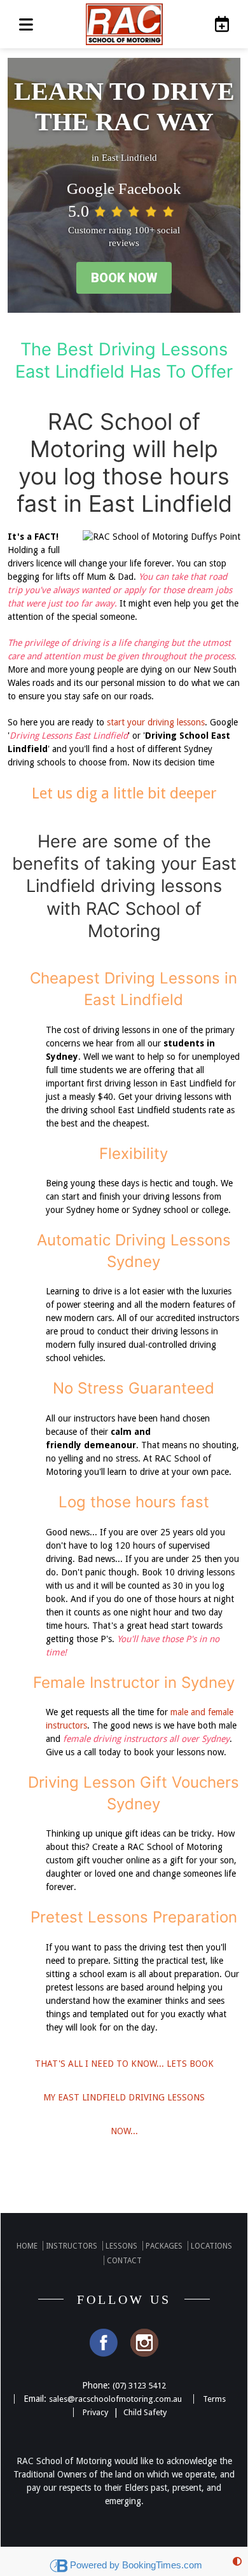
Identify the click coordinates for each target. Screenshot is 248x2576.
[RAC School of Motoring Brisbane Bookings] (218, 24)
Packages (164, 2246)
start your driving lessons (156, 722)
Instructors (72, 2246)
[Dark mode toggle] (237, 2562)
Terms (214, 2399)
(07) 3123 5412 (139, 2386)
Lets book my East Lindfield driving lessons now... (124, 2097)
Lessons (121, 2246)
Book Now (124, 278)
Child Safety (145, 2412)
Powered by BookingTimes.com (136, 2565)
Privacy (95, 2412)
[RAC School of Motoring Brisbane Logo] (124, 24)
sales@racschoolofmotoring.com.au (115, 2399)
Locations (211, 2246)
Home (27, 2246)
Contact (124, 2261)
